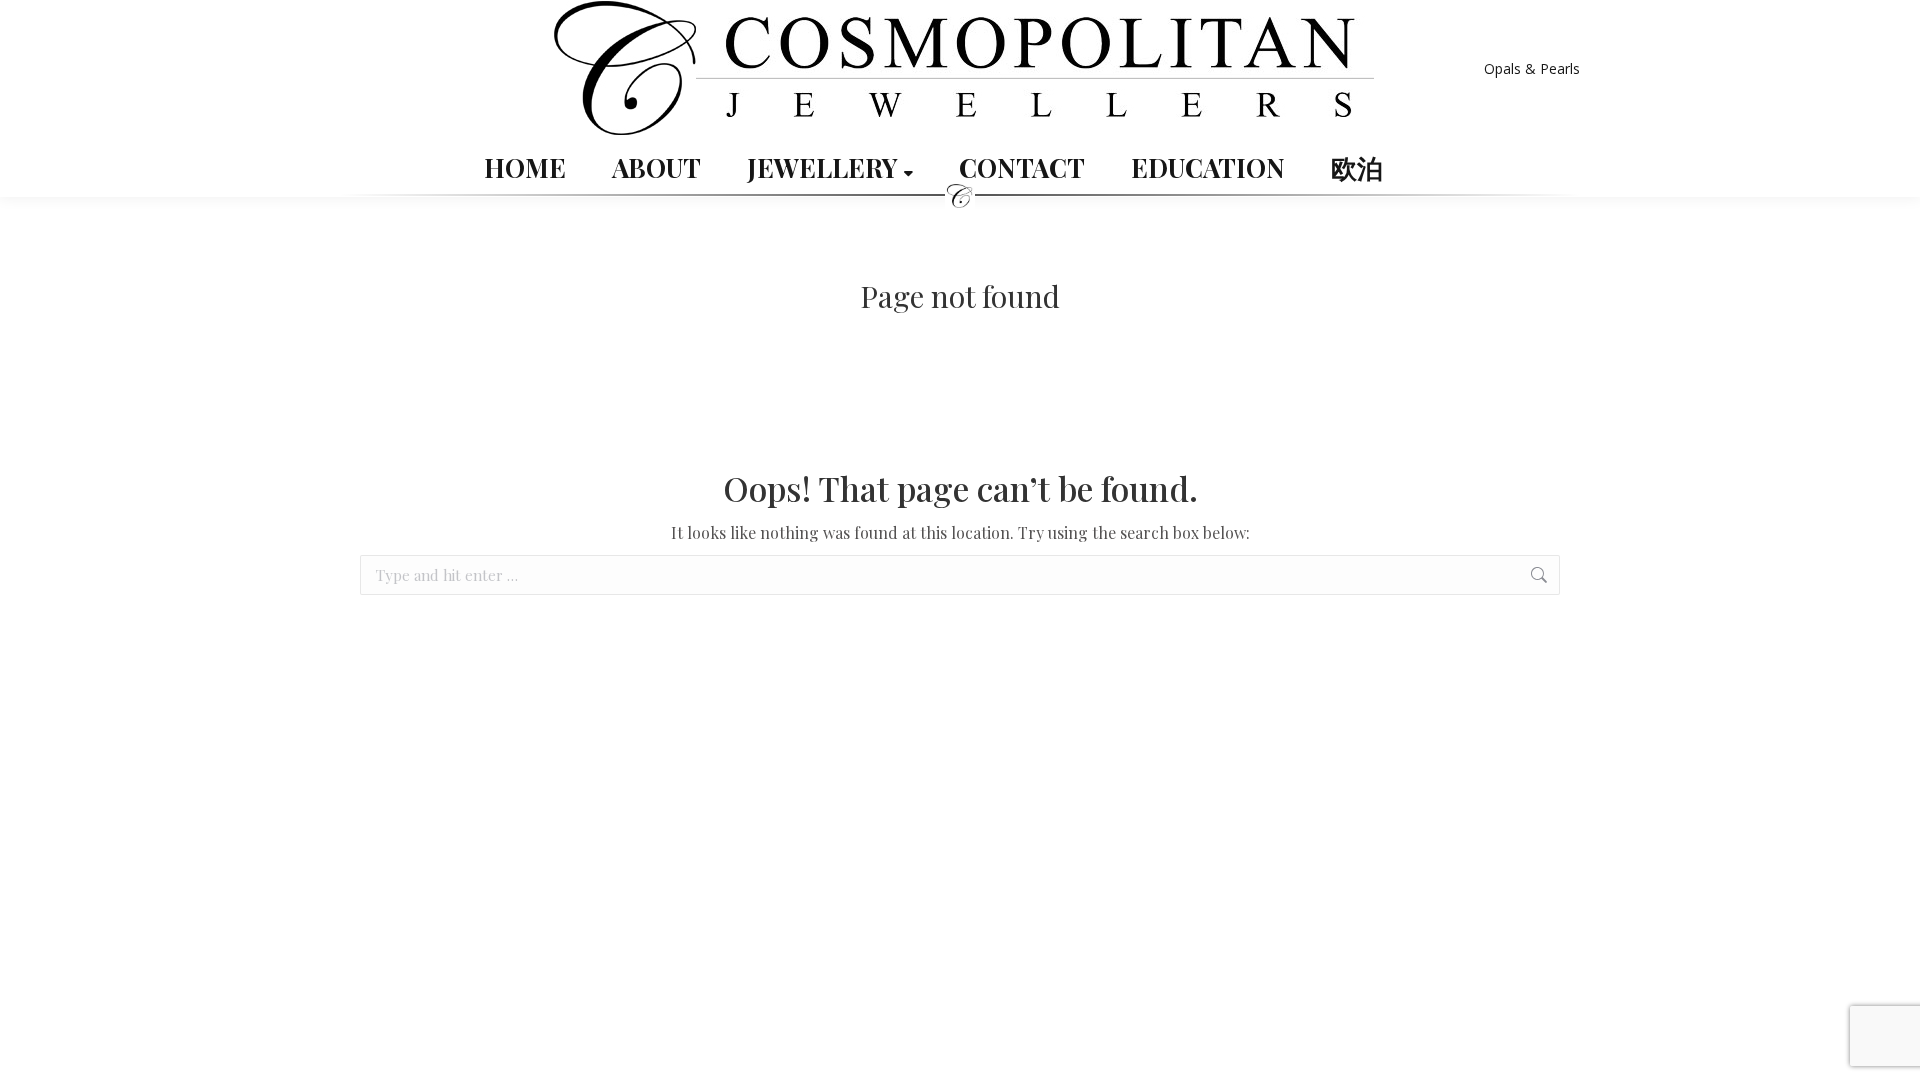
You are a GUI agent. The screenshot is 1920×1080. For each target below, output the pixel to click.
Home (525, 168)
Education (1208, 168)
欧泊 (1357, 168)
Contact (1022, 168)
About (656, 168)
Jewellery (825, 168)
